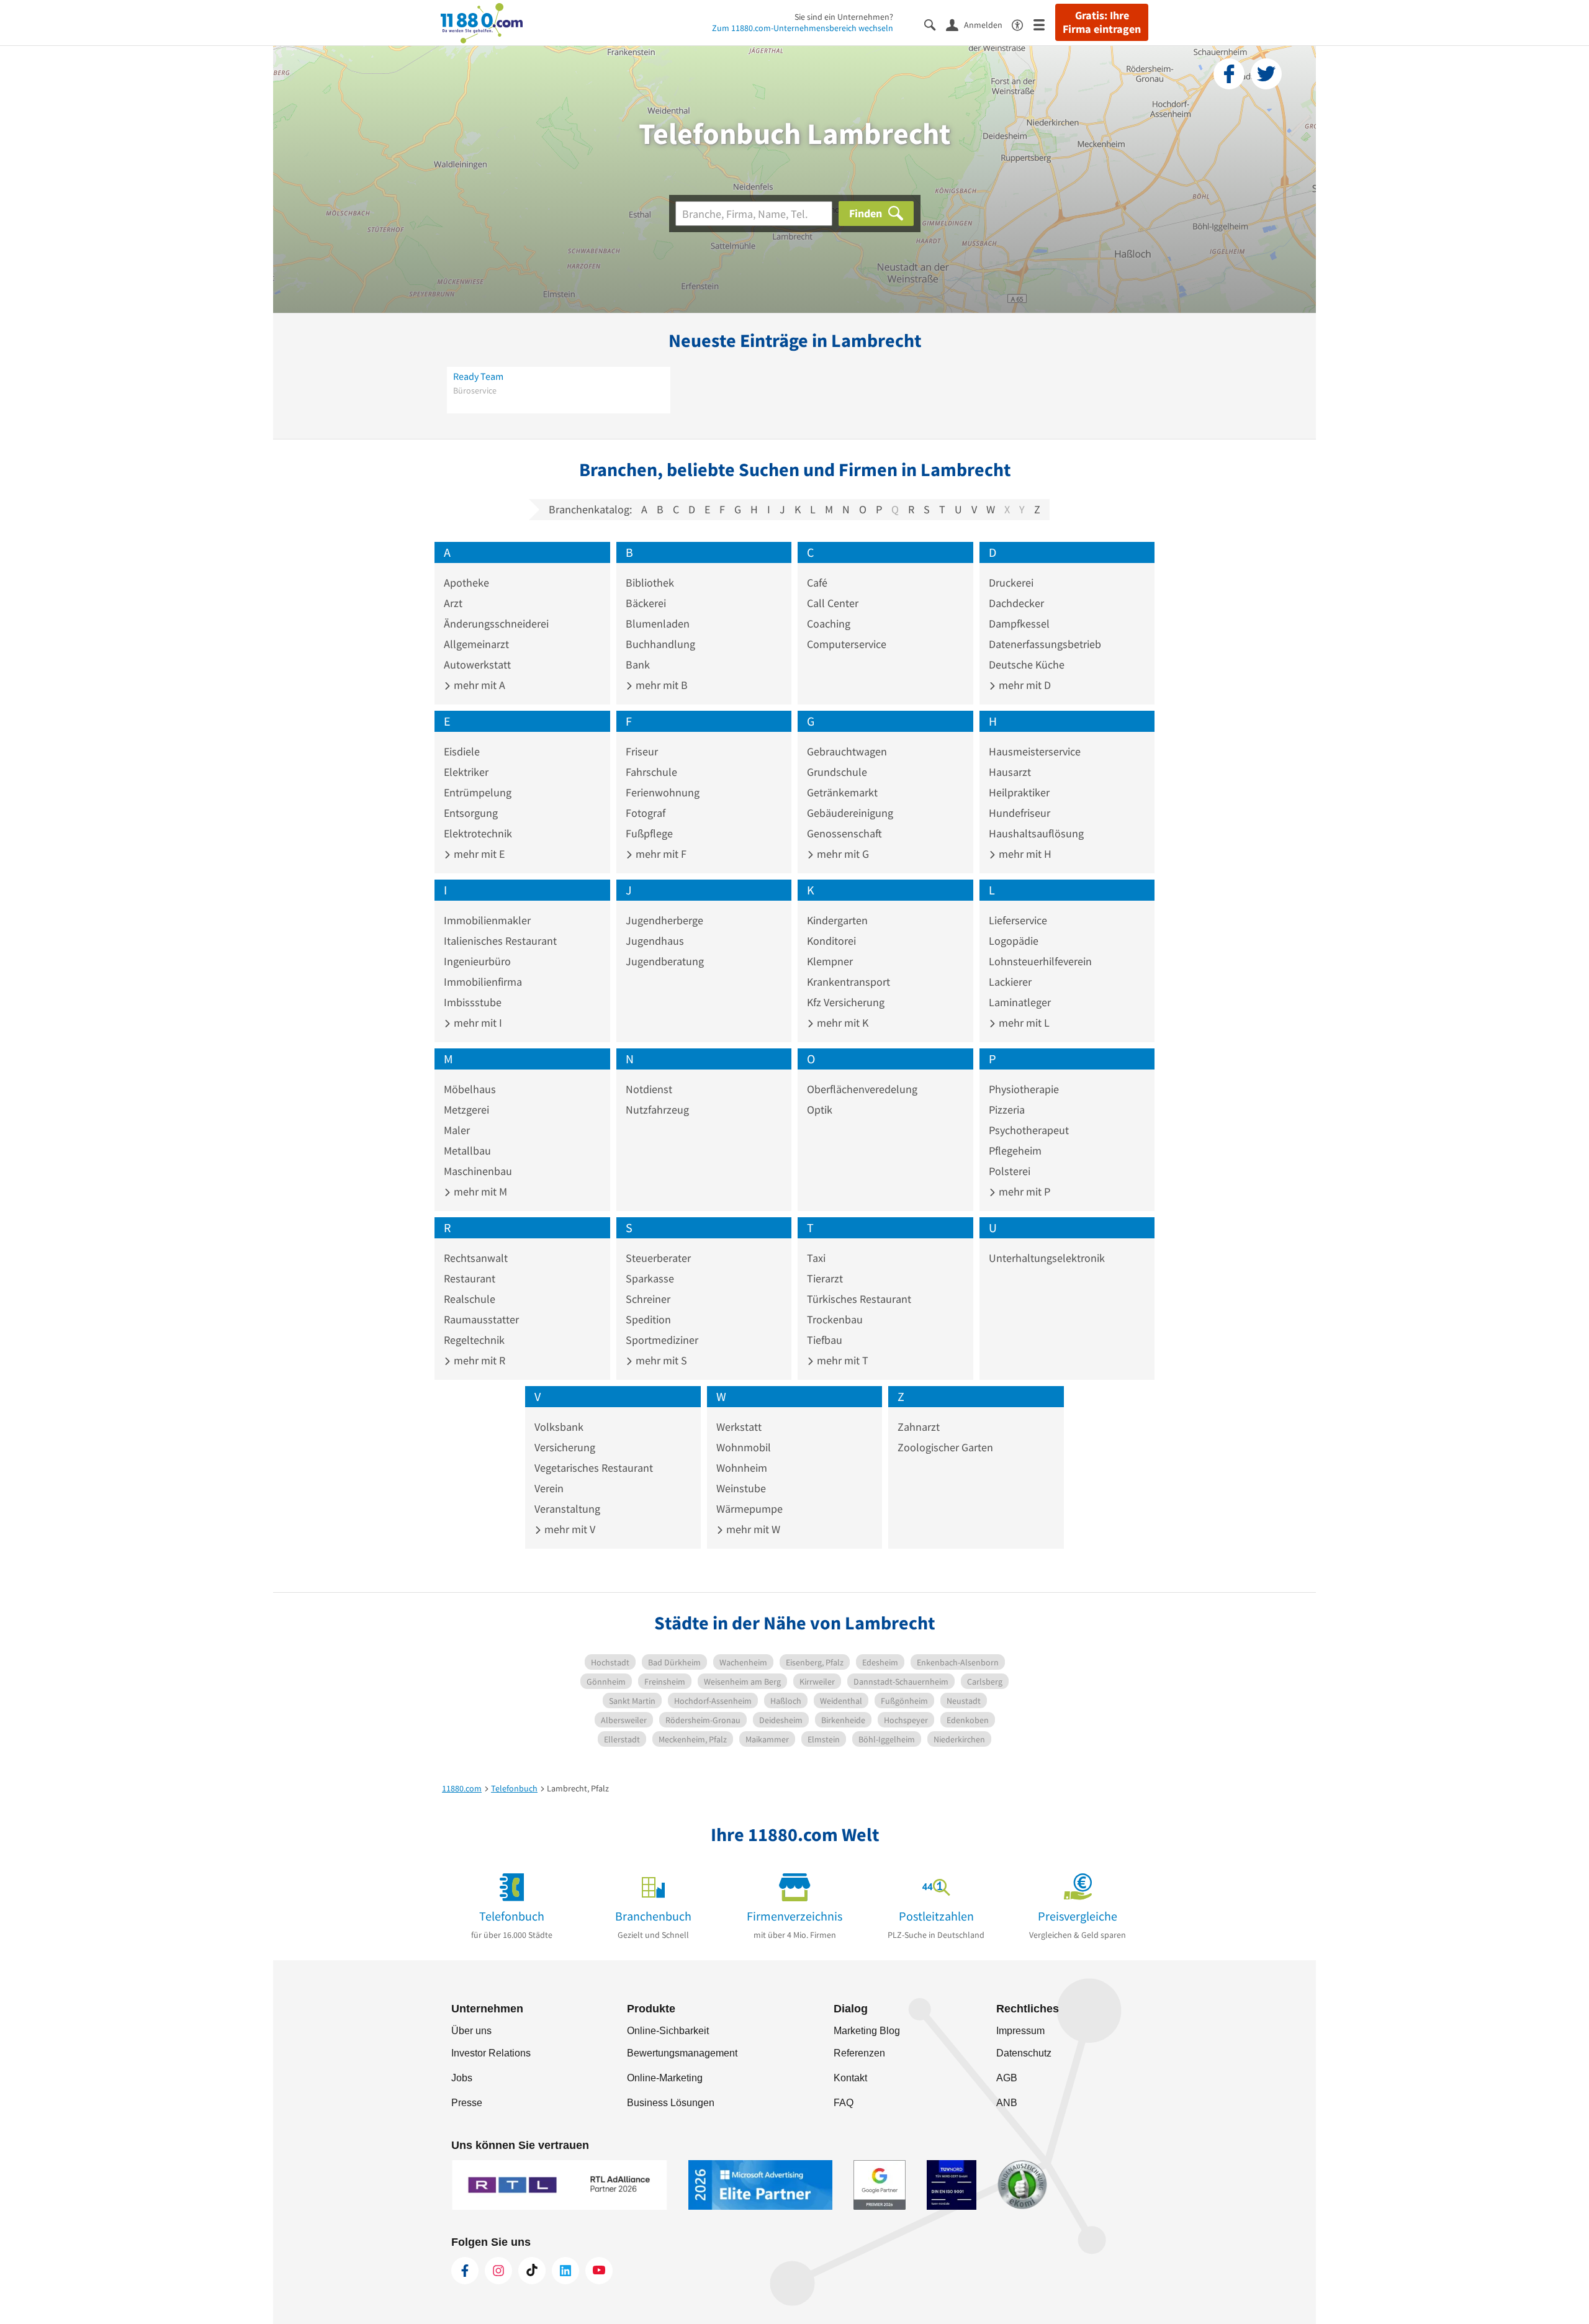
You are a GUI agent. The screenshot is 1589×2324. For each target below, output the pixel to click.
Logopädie (1014, 941)
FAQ (844, 2103)
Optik (820, 1110)
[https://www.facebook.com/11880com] (465, 2271)
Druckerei (1011, 583)
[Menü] (1044, 24)
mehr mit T (841, 1360)
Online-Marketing (665, 2078)
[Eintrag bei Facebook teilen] (1229, 74)
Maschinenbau (478, 1171)
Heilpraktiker (1019, 792)
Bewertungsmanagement (682, 2053)
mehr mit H (1024, 854)
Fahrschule (651, 772)
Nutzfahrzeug (657, 1110)
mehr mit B (660, 685)
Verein (549, 1488)
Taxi (816, 1258)
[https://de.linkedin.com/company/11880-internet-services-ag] (565, 2271)
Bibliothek (650, 583)
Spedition (648, 1319)
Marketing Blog (867, 2031)
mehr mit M (479, 1191)
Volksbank (559, 1427)
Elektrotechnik (478, 833)
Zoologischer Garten (945, 1447)
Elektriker (466, 772)
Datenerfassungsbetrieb (1045, 644)
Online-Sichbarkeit (668, 2031)
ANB (1007, 2103)
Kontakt (850, 2078)
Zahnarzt (919, 1427)
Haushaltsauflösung (1036, 833)
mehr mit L (1023, 1023)
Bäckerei (646, 603)
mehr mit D (1024, 685)
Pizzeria (1007, 1110)
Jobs (462, 2078)
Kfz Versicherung (846, 1002)
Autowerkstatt (477, 664)
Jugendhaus (655, 941)
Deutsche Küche (1027, 664)
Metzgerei (466, 1110)
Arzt (453, 603)
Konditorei (831, 941)
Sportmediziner (662, 1340)
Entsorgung (471, 813)
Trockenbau (835, 1319)
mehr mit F (660, 854)
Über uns (471, 2031)
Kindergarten (837, 920)
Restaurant (470, 1278)
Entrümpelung (478, 792)
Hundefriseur (1020, 813)
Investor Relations (491, 2053)
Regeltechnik (474, 1340)
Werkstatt (739, 1427)
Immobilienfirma (483, 982)
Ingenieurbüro (477, 961)
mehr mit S (660, 1360)
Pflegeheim (1015, 1151)
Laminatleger (1020, 1002)
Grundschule (837, 772)
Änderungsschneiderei (496, 624)
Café (817, 583)
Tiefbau (825, 1340)
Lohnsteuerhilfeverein (1040, 961)
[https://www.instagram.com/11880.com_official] (498, 2271)
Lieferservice (1018, 920)
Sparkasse (650, 1278)
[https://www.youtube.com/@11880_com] (599, 2271)
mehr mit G (842, 854)
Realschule (470, 1299)
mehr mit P (1023, 1191)
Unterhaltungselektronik (1047, 1258)
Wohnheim (742, 1468)
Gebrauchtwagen (847, 751)
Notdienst (649, 1089)
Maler (457, 1130)
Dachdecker (1016, 603)
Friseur (642, 751)
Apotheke (466, 583)
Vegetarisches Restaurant (594, 1468)
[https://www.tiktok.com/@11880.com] (532, 2271)
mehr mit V (569, 1529)
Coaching (829, 624)
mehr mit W (752, 1529)
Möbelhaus (470, 1089)
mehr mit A (478, 685)
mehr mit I (477, 1023)
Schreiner (648, 1299)
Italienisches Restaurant (500, 941)
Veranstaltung (567, 1509)
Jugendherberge (664, 920)
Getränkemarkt (842, 792)
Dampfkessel (1019, 624)
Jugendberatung (665, 961)
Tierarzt (825, 1278)
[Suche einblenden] (935, 24)
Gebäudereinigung (850, 813)
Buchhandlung (660, 644)
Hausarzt (1010, 772)
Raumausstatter (481, 1319)
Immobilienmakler (487, 920)
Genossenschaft (844, 833)
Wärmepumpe (749, 1509)
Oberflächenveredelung (862, 1089)
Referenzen (859, 2053)
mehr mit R (478, 1360)
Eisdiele (462, 751)
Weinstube (741, 1488)
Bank (638, 664)
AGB (1007, 2078)
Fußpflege (649, 833)
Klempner (830, 961)
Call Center (833, 603)
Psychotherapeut (1029, 1130)
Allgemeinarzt (476, 644)
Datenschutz (1024, 2053)
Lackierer (1010, 982)
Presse (467, 2103)
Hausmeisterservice (1035, 751)
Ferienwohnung (663, 792)
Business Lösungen (671, 2103)
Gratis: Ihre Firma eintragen (1102, 22)
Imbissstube (473, 1002)
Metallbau (467, 1151)
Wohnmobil (744, 1447)
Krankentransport (849, 982)
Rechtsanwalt (476, 1258)
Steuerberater (658, 1258)
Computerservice (847, 644)
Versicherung (565, 1447)
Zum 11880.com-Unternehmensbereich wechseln (803, 28)
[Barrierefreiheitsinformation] (1023, 24)
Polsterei (1010, 1171)
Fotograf (646, 813)
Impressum (1020, 2031)
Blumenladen (658, 624)
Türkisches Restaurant (859, 1299)
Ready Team (478, 376)
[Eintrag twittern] (1266, 74)
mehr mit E (478, 854)
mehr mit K (841, 1023)
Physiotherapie (1024, 1089)
